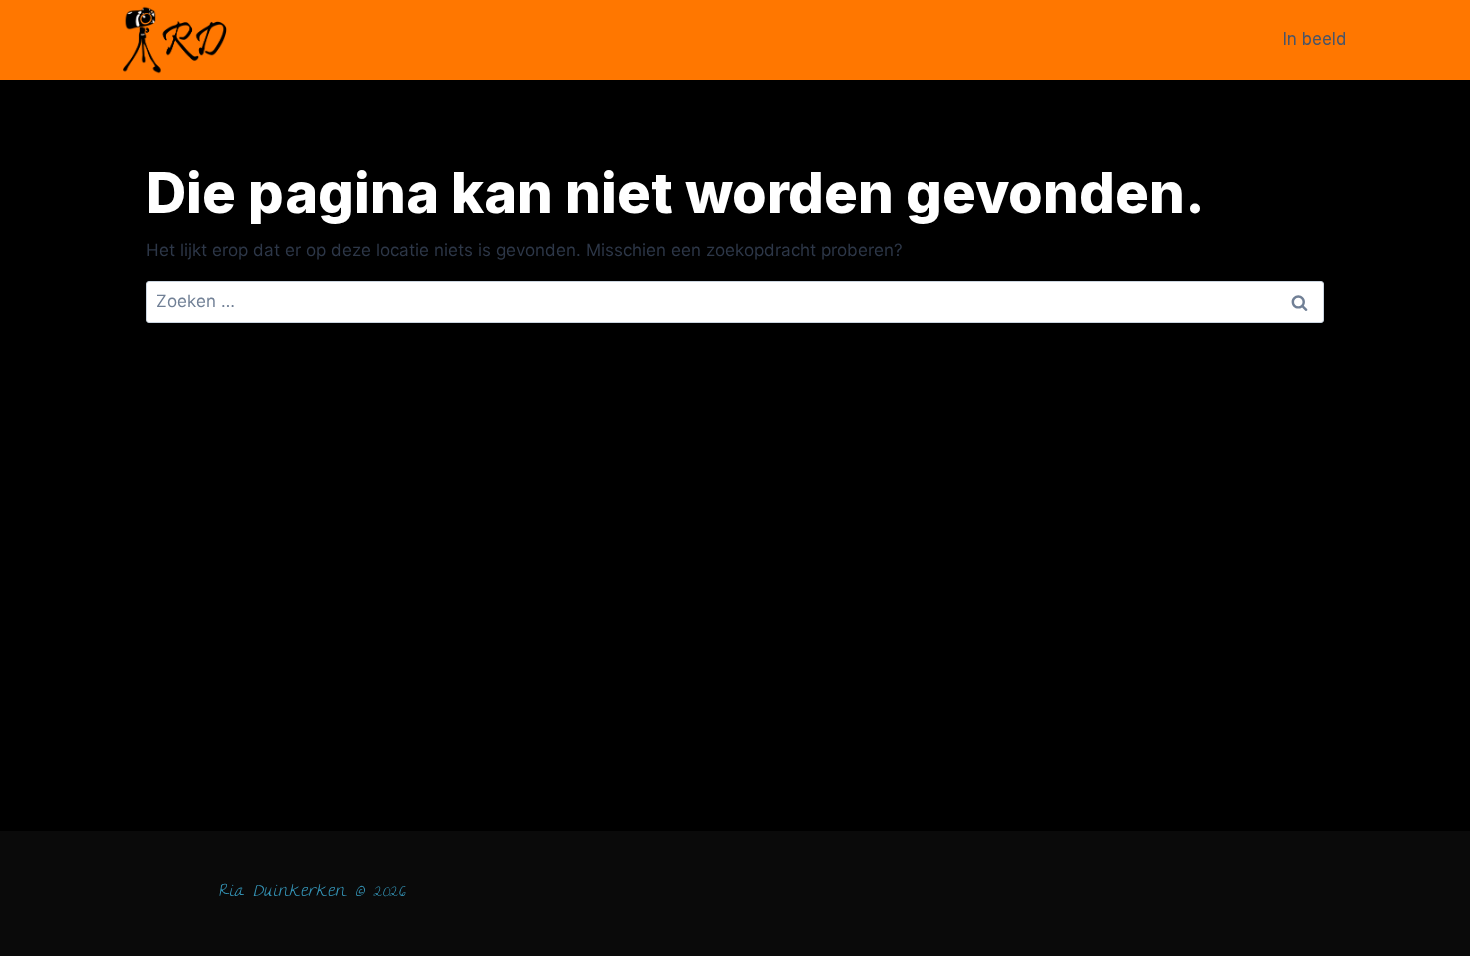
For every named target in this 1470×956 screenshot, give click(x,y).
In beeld (1314, 39)
